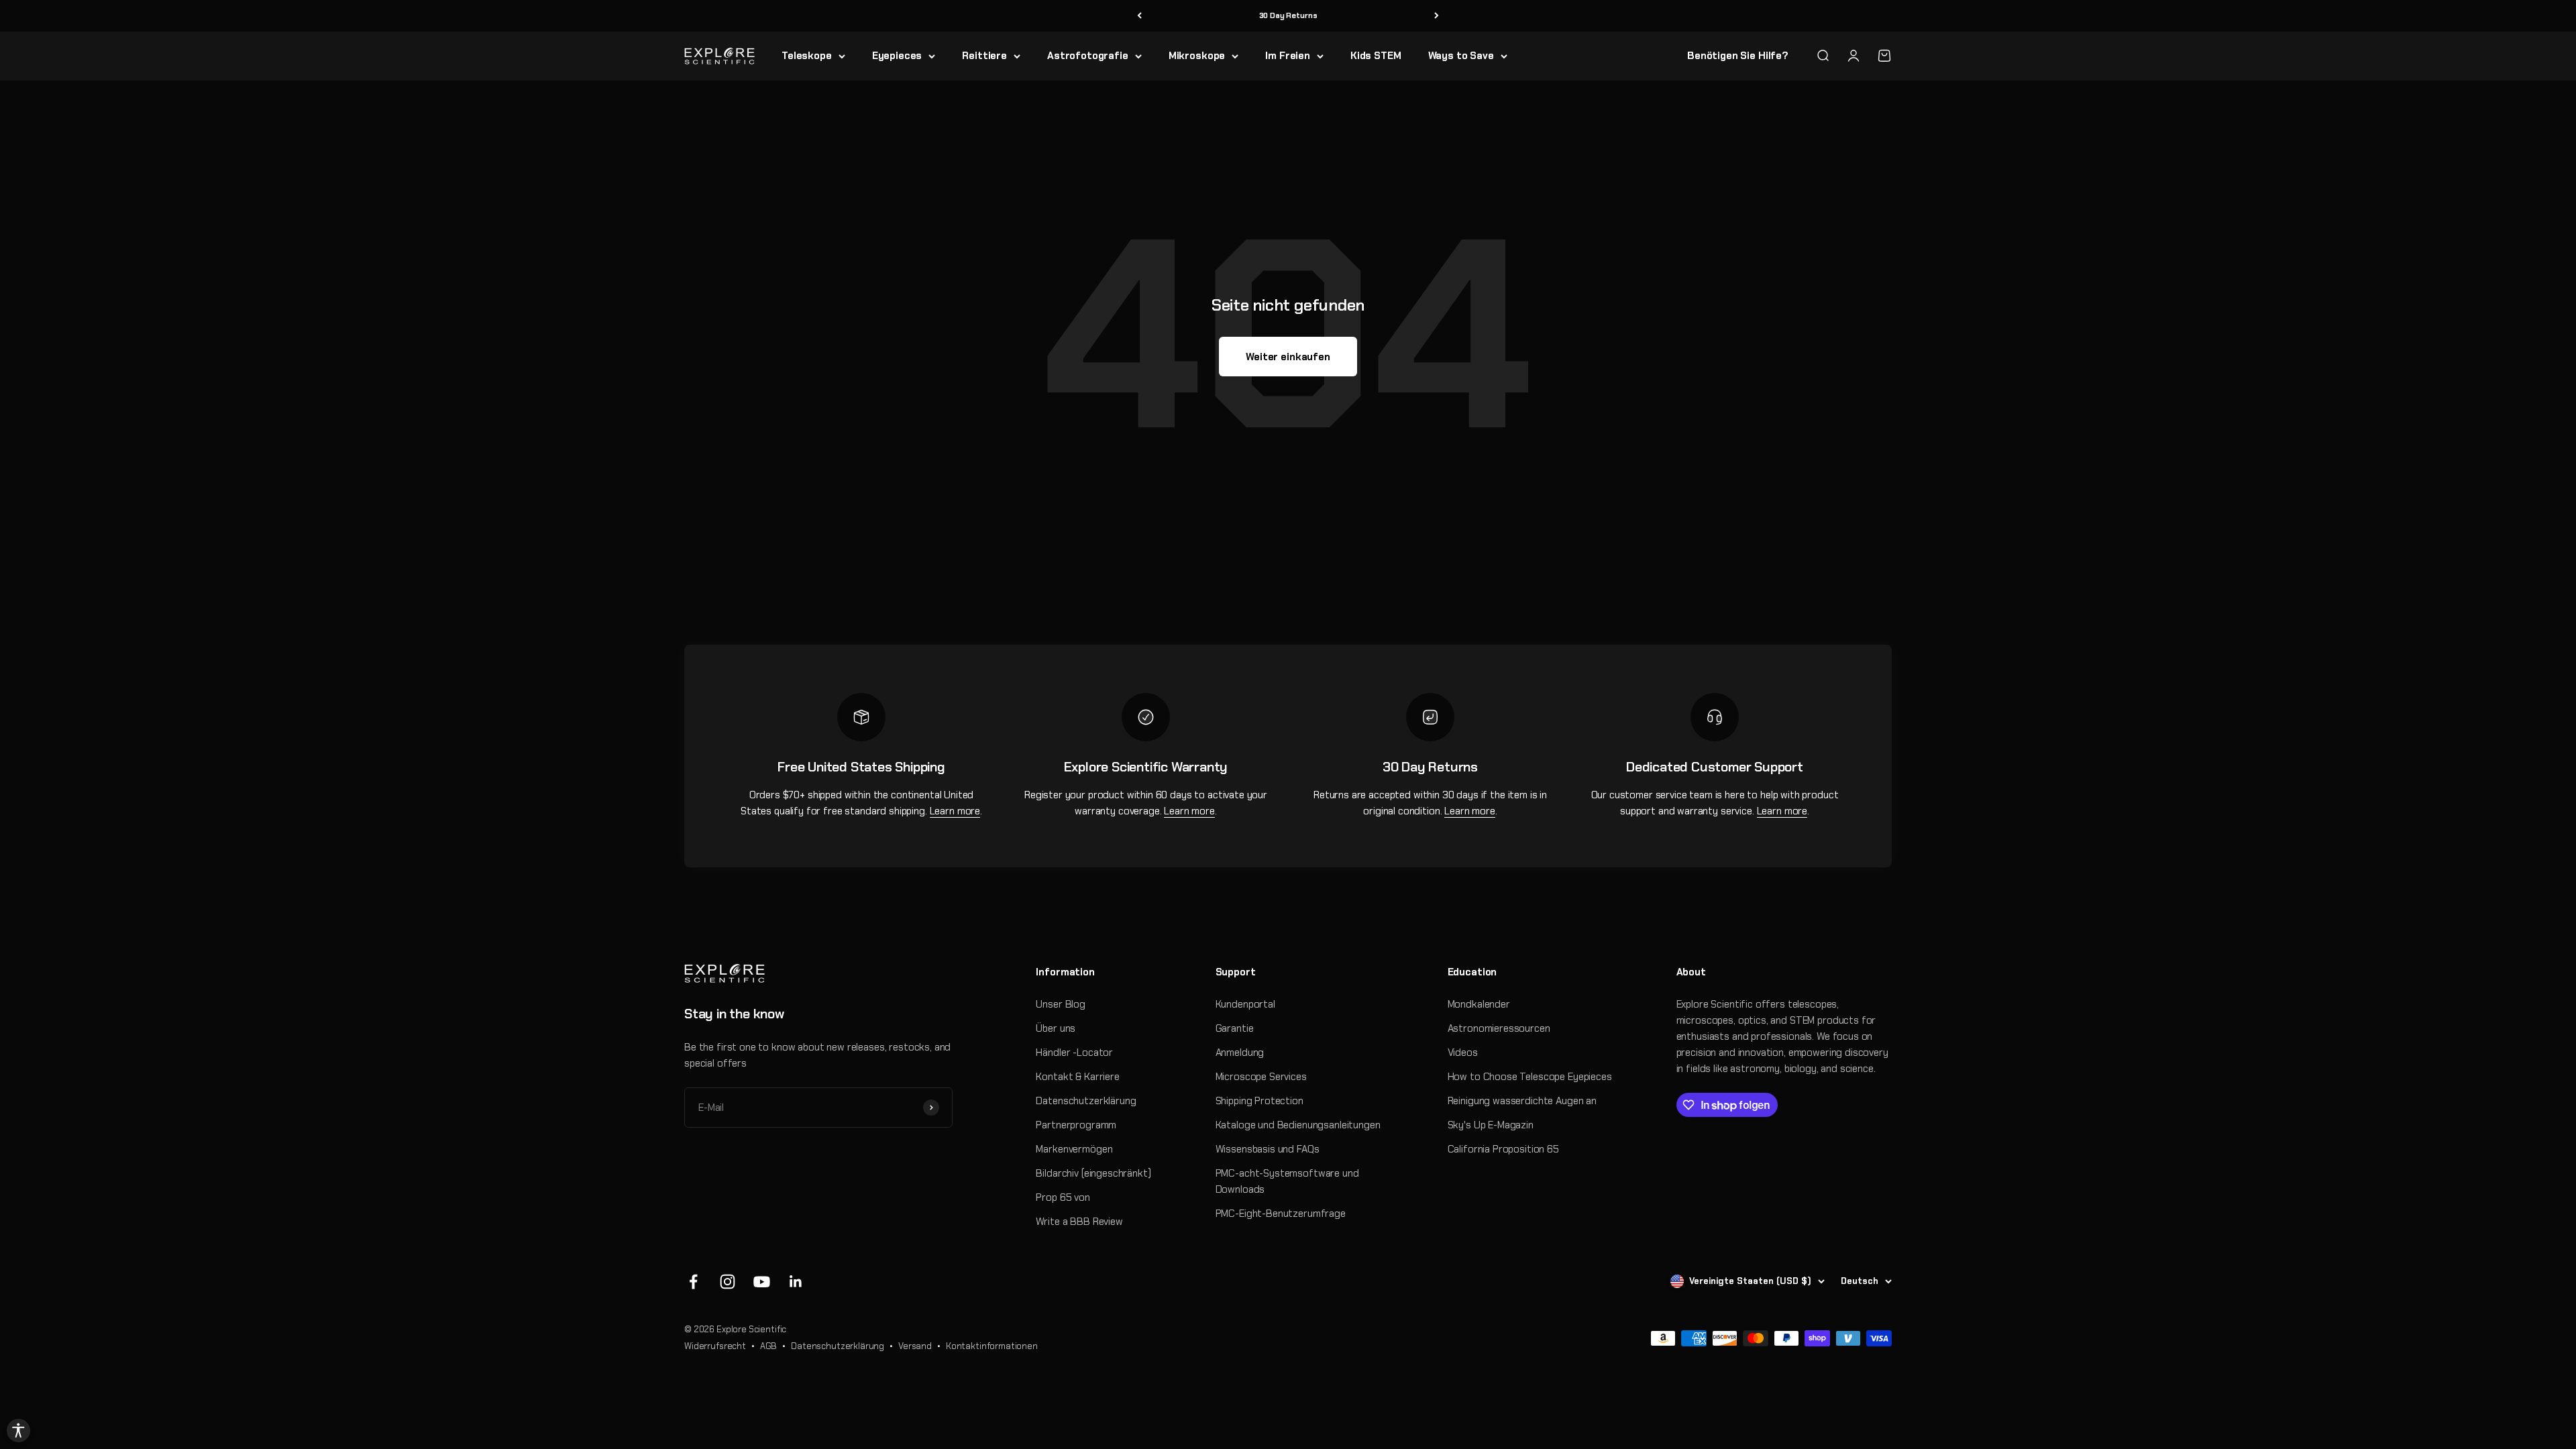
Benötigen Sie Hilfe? (1738, 56)
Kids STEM (1376, 56)
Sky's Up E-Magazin (1491, 1125)
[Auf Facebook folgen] (693, 1282)
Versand (915, 1346)
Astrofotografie (1088, 56)
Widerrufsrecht (715, 1346)
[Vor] (1437, 16)
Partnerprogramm (1076, 1125)
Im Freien (1288, 56)
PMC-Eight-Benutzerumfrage (1281, 1214)
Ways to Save (1461, 56)
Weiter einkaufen (1288, 357)
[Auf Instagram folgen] (728, 1282)
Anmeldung (1240, 1053)
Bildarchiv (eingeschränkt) (1093, 1173)
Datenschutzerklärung (1086, 1101)
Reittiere (984, 56)
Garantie (1235, 1028)
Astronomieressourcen (1499, 1028)
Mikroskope (1197, 56)
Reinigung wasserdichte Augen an (1522, 1101)
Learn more (955, 811)
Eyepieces (897, 56)
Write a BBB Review (1079, 1222)
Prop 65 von (1063, 1197)
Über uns (1056, 1028)
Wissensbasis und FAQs (1268, 1149)
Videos (1463, 1053)
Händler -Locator (1074, 1053)
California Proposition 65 (1503, 1149)
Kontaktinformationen (992, 1346)
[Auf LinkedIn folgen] (796, 1282)
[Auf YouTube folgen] (762, 1282)
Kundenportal (1245, 1004)
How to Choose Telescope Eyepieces (1530, 1077)
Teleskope (807, 56)
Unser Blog (1061, 1004)
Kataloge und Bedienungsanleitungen (1298, 1125)
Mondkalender (1479, 1004)
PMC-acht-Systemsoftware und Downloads (1287, 1181)
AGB (769, 1346)
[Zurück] (1139, 16)
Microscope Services (1261, 1077)
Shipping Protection (1259, 1101)
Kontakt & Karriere (1077, 1077)
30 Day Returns (1288, 15)
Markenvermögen (1074, 1149)
